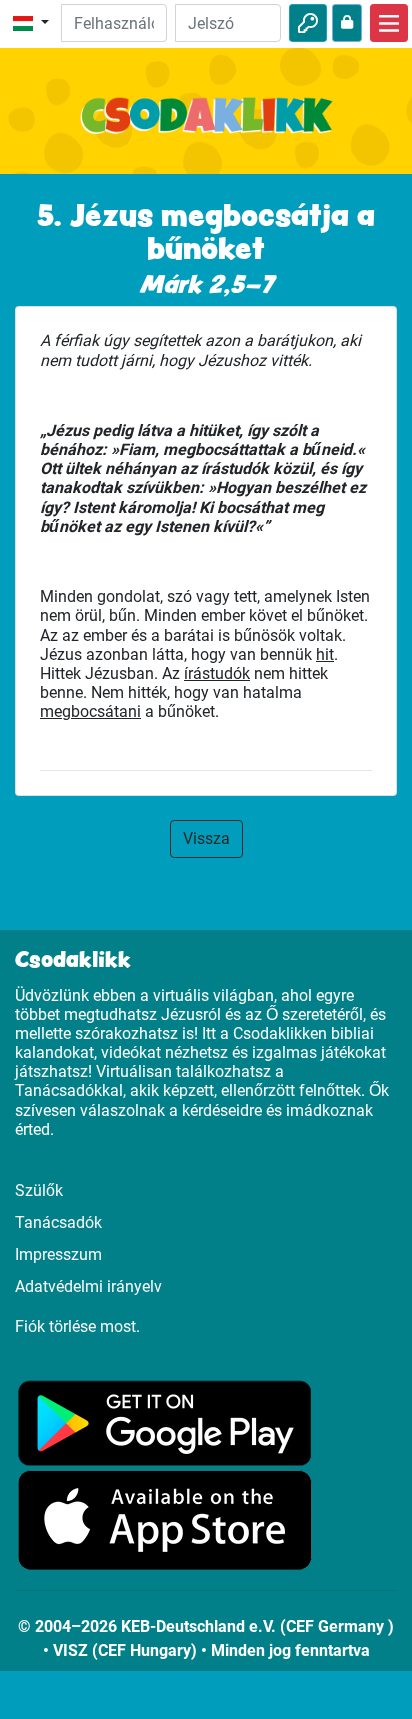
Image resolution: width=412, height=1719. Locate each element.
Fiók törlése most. (77, 1326)
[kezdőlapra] (206, 127)
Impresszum (58, 1254)
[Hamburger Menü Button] (389, 23)
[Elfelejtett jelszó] (347, 23)
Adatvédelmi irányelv (88, 1286)
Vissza (206, 838)
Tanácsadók (58, 1222)
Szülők (39, 1190)
